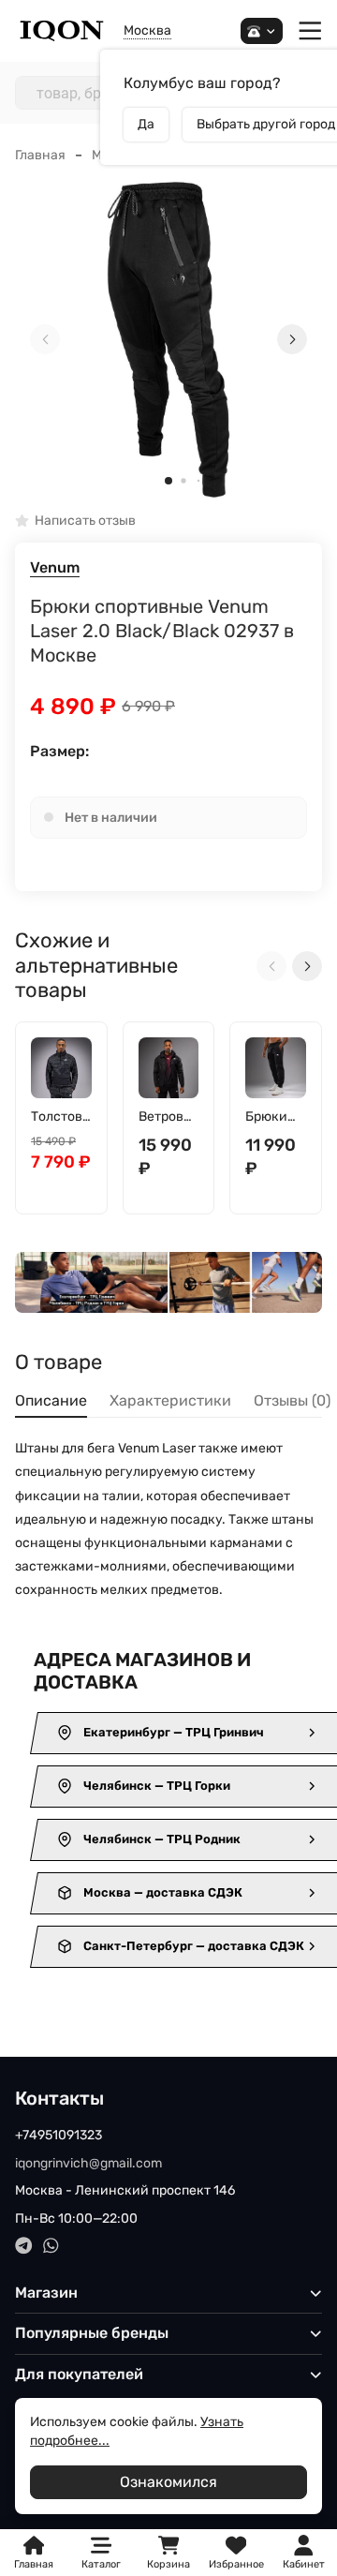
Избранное (236, 2553)
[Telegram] (24, 2246)
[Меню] (310, 31)
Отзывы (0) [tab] (292, 1400)
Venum (55, 567)
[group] (168, 340)
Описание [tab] (51, 1400)
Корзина (168, 2553)
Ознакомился (168, 2482)
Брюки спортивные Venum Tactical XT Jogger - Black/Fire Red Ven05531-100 (275, 1117)
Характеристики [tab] (170, 1400)
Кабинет (304, 2564)
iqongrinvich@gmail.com (88, 2163)
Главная (40, 155)
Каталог (101, 2564)
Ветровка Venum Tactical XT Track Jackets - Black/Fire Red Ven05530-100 (168, 1117)
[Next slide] (292, 339)
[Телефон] (262, 31)
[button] (168, 481)
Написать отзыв (85, 521)
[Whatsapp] (51, 2246)
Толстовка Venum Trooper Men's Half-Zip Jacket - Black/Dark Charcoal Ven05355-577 (60, 1117)
